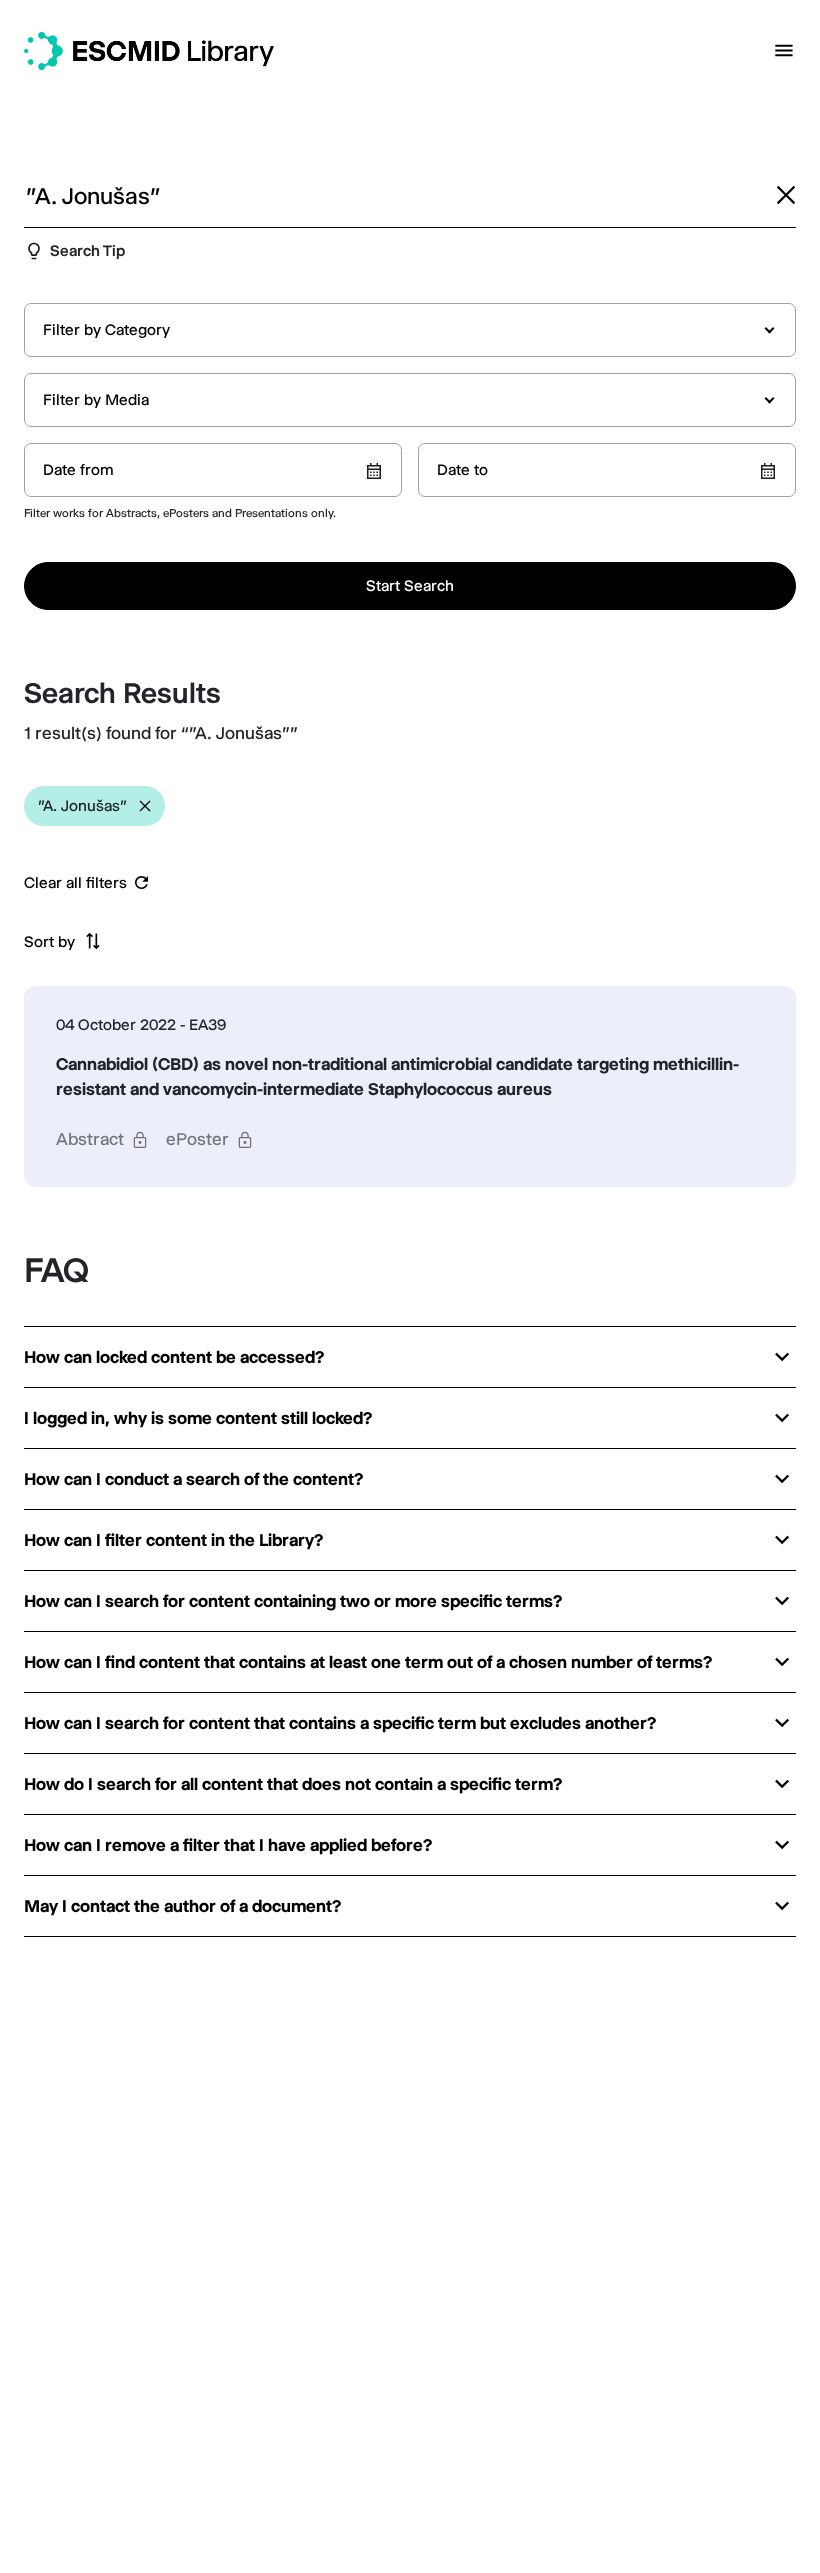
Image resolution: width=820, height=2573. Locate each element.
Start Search (410, 585)
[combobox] (410, 330)
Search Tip (87, 250)
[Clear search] (786, 195)
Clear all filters (75, 883)
